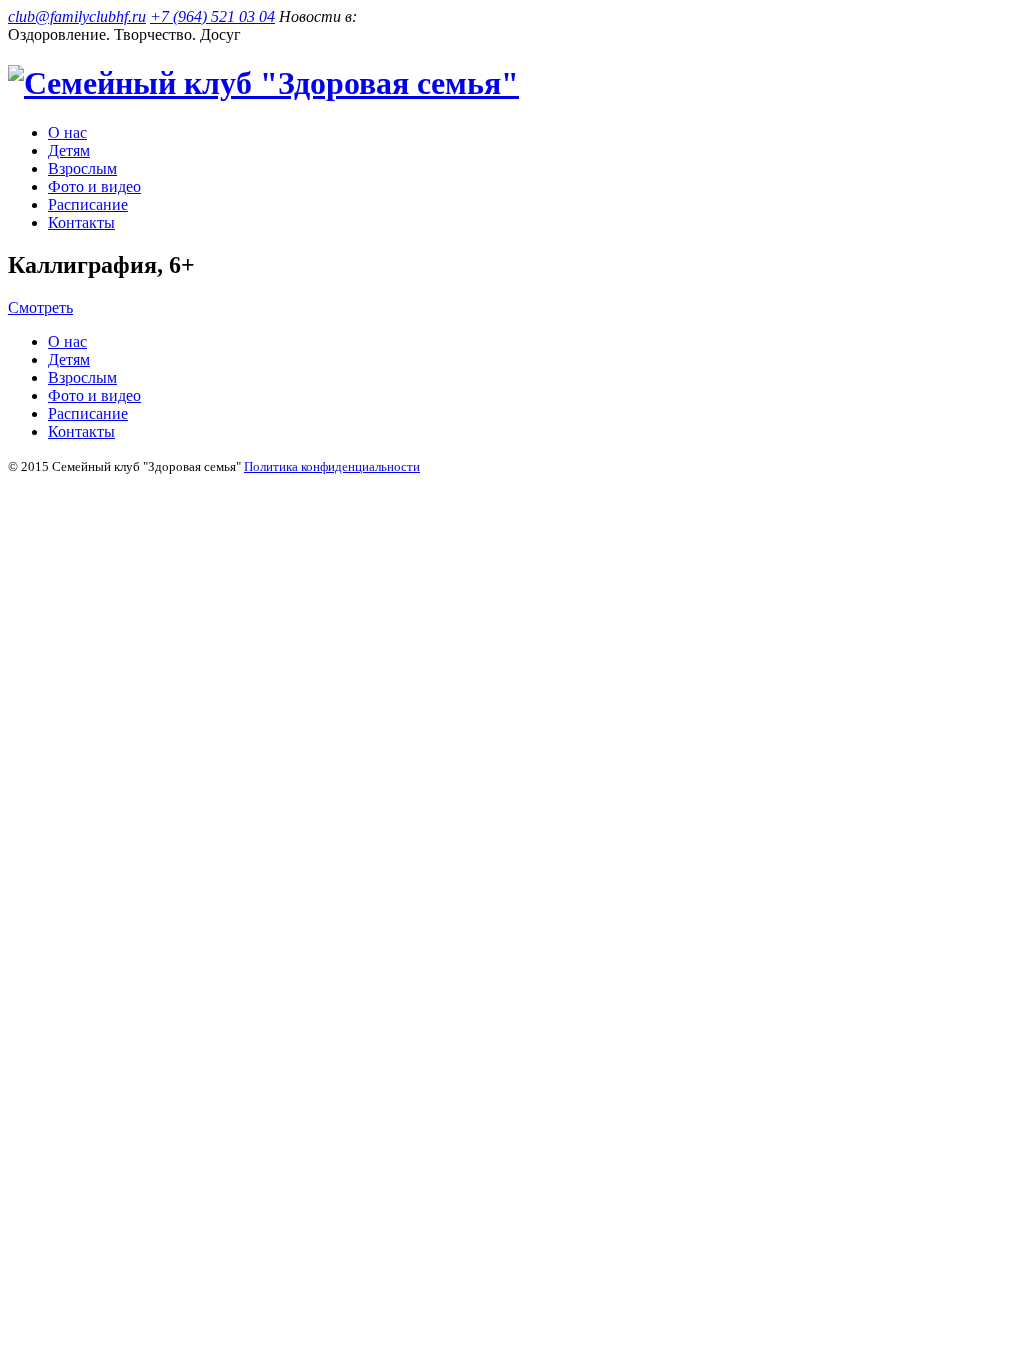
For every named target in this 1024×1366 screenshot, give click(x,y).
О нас (67, 132)
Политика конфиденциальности (332, 466)
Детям (69, 150)
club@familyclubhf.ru (77, 16)
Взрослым (82, 168)
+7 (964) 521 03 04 (212, 16)
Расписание (88, 204)
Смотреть (40, 307)
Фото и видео (94, 186)
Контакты (81, 222)
